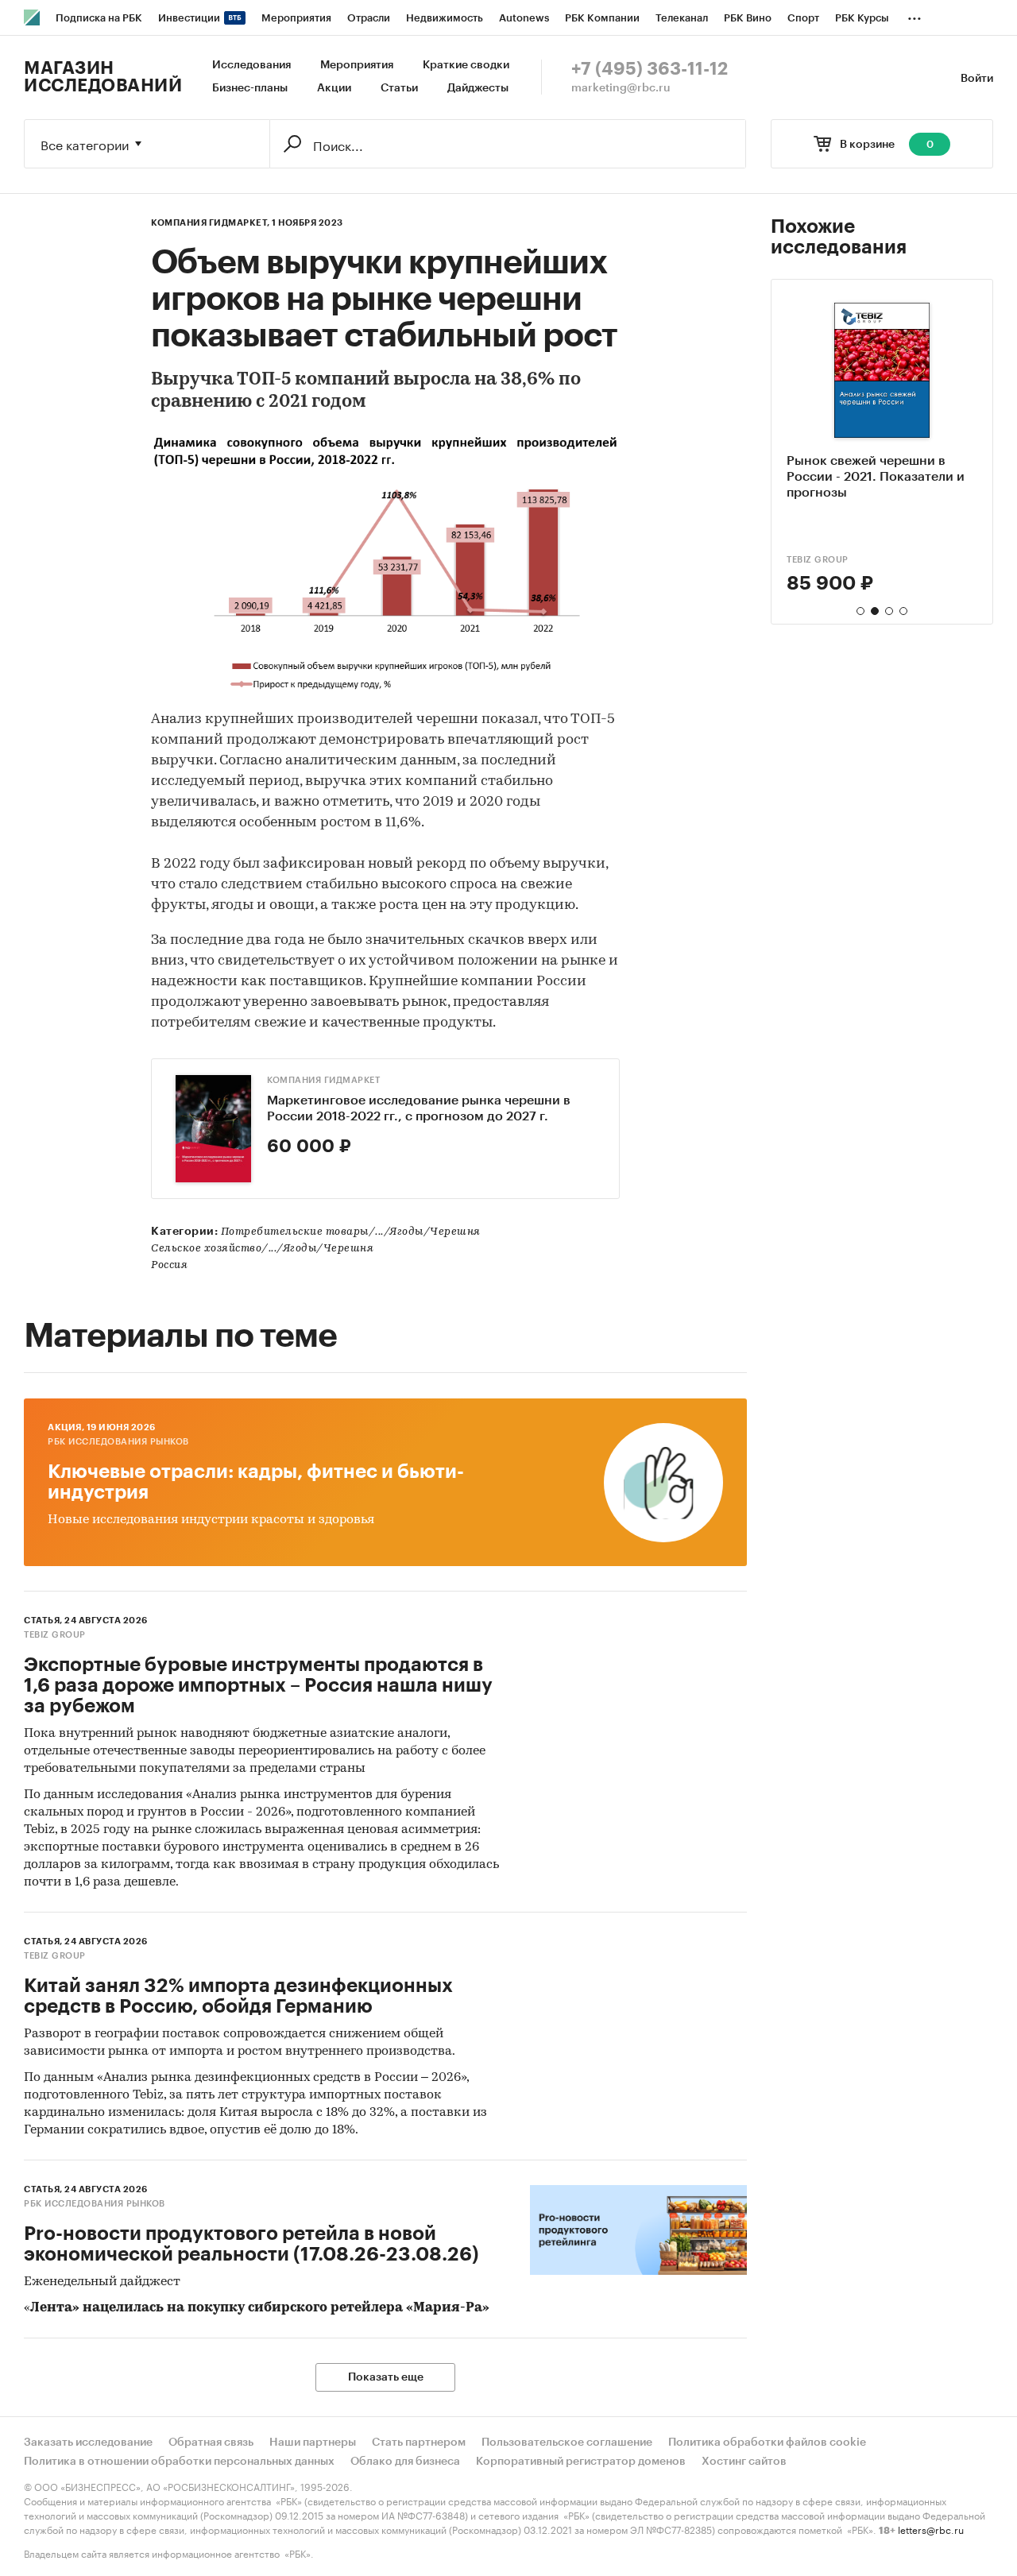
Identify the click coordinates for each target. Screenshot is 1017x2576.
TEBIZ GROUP (55, 1635)
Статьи (399, 88)
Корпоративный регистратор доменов (581, 2462)
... (915, 15)
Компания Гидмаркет (323, 1080)
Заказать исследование (88, 2443)
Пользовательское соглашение (567, 2443)
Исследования (251, 65)
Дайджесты (478, 88)
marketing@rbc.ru (621, 88)
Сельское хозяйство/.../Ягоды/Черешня (262, 1249)
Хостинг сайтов (744, 2462)
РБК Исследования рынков (118, 1442)
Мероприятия (357, 65)
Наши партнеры (313, 2443)
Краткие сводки (466, 65)
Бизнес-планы (250, 88)
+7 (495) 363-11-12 (650, 69)
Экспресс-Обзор (830, 560)
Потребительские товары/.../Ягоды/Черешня (351, 1232)
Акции (334, 88)
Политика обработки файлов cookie (767, 2443)
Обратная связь (211, 2443)
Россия (169, 1265)
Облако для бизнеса (405, 2462)
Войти (977, 79)
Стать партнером (419, 2443)
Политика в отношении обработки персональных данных (179, 2462)
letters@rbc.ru (931, 2529)
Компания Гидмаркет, (211, 223)
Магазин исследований (103, 77)
